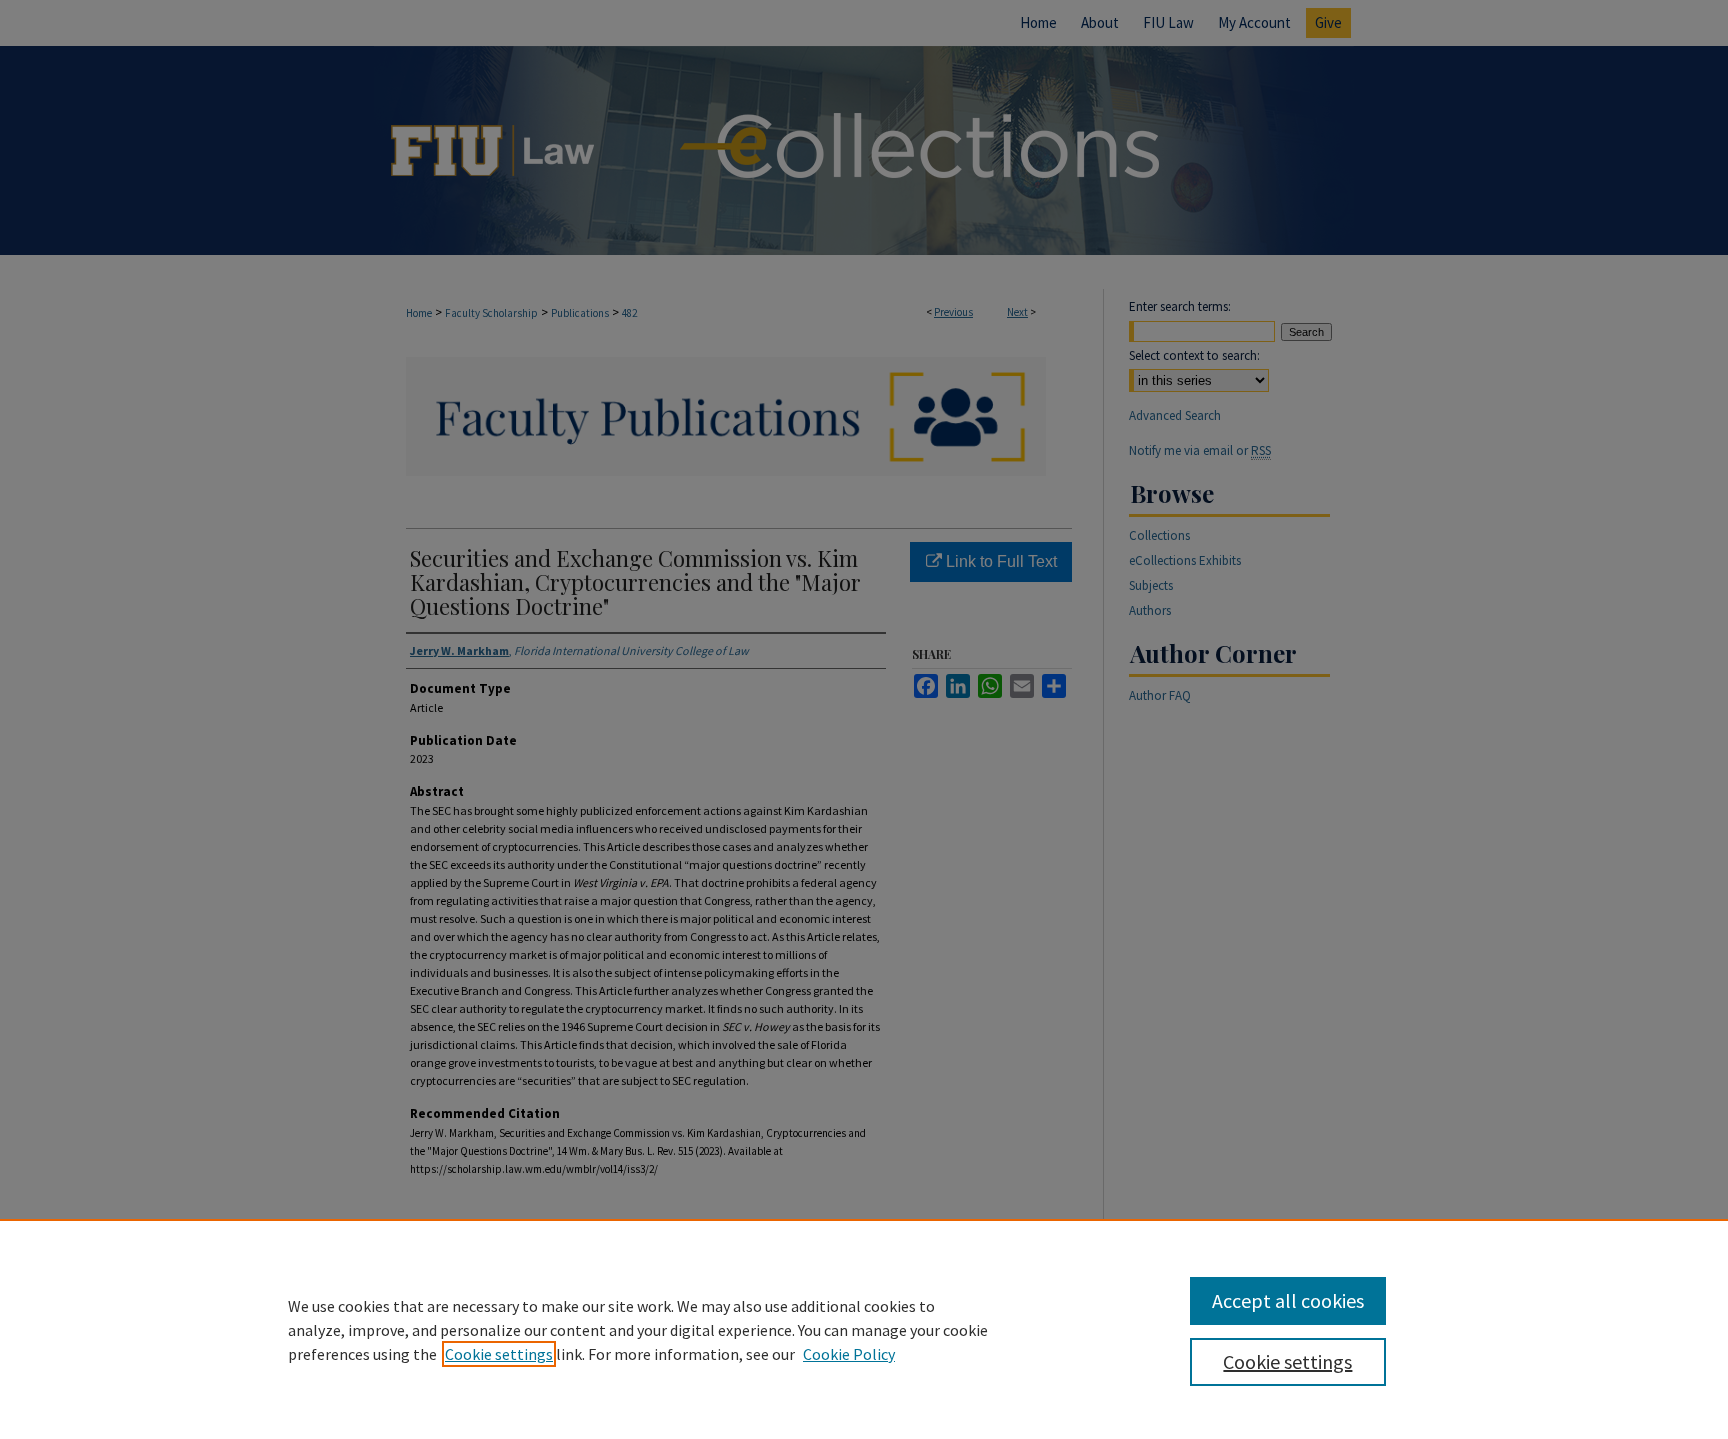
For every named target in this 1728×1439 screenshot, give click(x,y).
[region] (864, 1329)
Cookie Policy (849, 1354)
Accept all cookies (1288, 1300)
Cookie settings (499, 1354)
